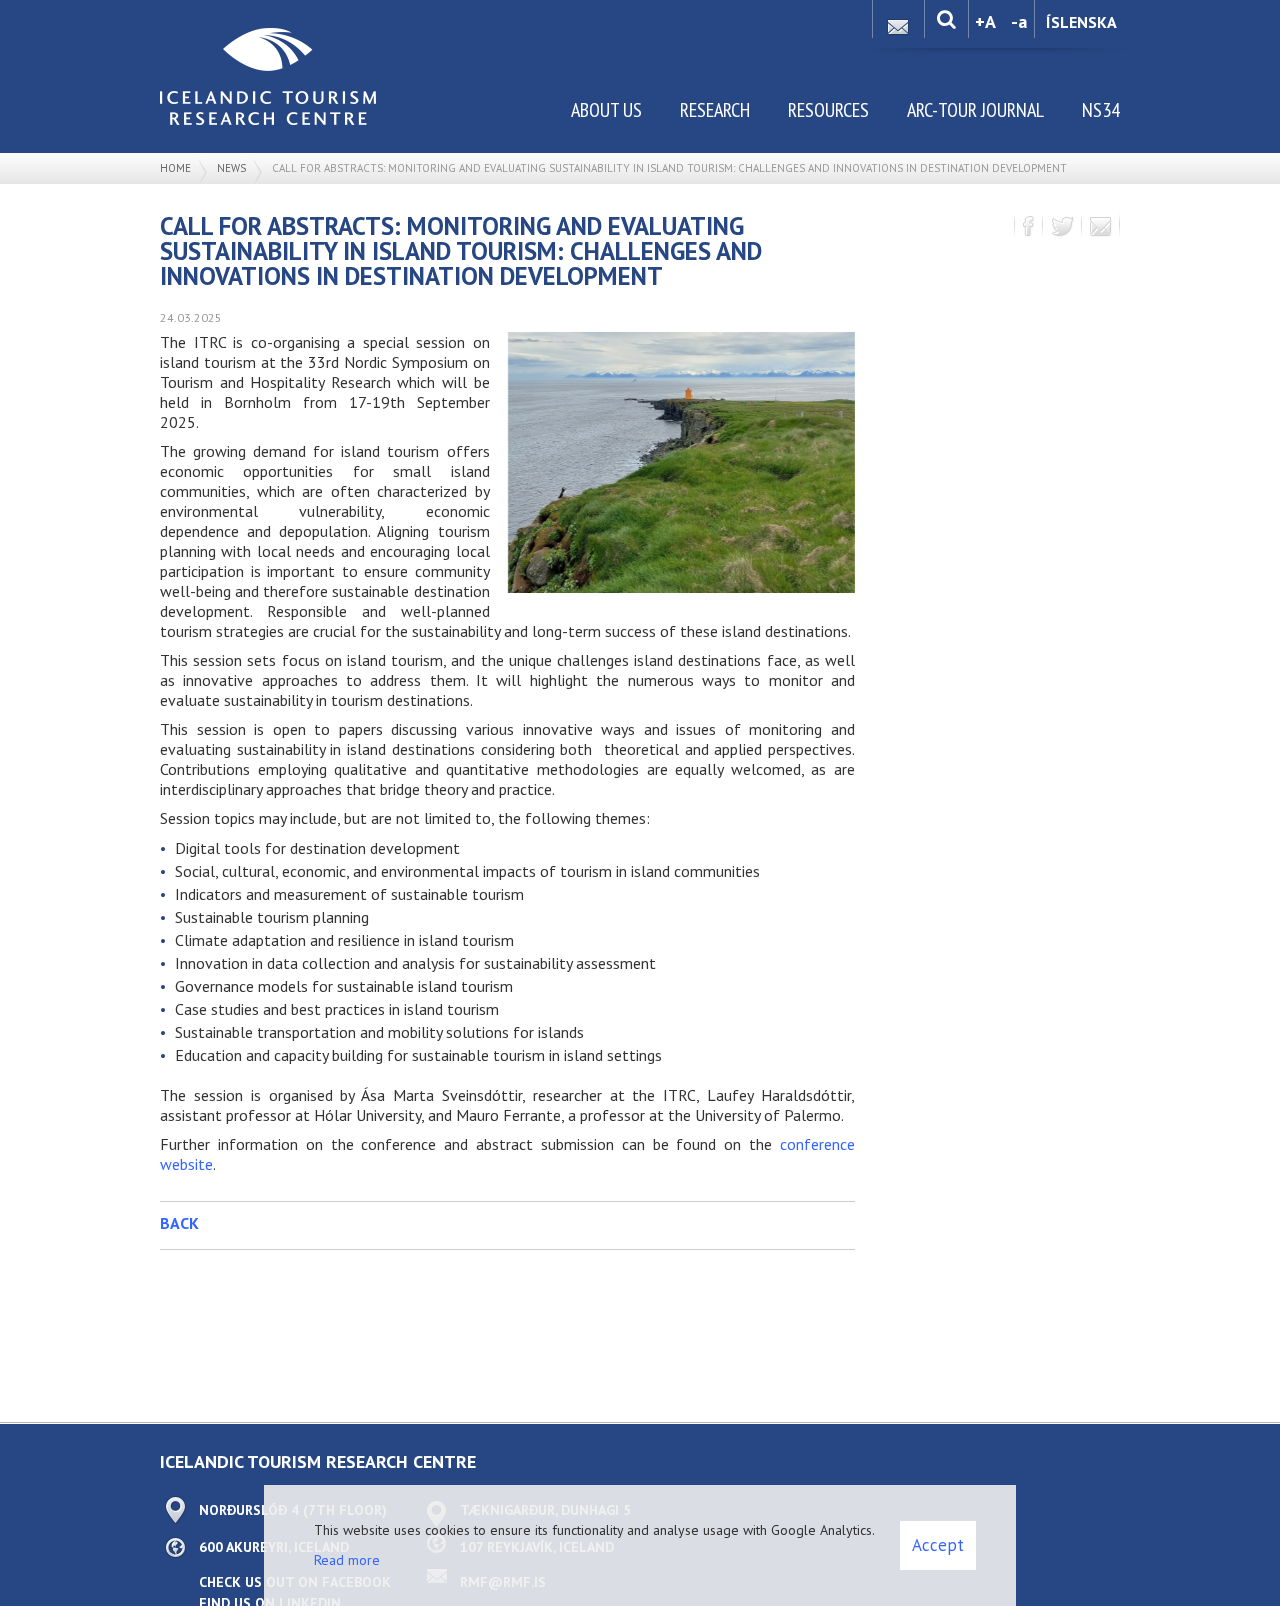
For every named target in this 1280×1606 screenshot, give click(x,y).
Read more (347, 1560)
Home (175, 168)
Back (179, 1223)
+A (985, 21)
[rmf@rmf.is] (898, 21)
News (231, 168)
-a (1019, 21)
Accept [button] (938, 1545)
